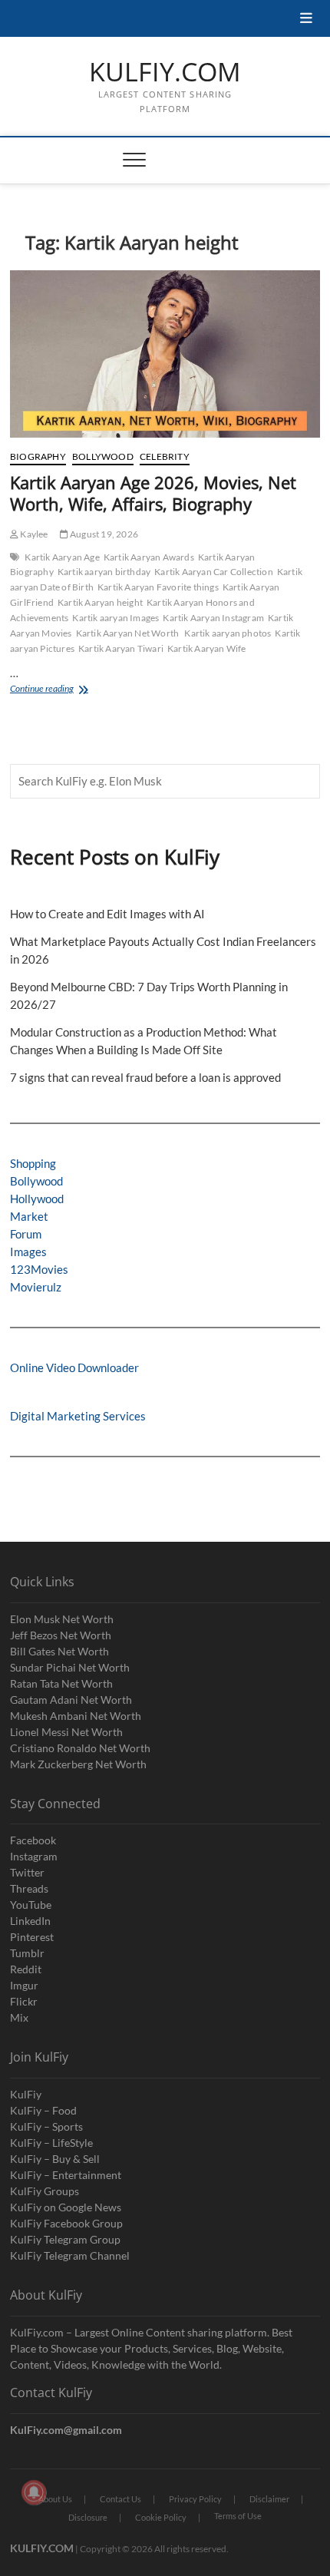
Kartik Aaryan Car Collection (214, 572)
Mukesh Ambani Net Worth (76, 1716)
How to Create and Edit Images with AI (107, 914)
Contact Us (120, 2499)
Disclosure (88, 2517)
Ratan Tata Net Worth (61, 1683)
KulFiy (26, 2094)
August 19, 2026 (103, 534)
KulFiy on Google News (66, 2207)
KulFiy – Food (43, 2110)
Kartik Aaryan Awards (149, 557)
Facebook (33, 1840)
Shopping (33, 1163)
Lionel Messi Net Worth (66, 1732)
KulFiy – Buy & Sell (55, 2159)
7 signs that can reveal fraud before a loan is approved (145, 1077)
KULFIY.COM (165, 72)
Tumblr (27, 1953)
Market (29, 1216)
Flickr (24, 2001)
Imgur (24, 1985)
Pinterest (32, 1937)
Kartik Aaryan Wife (207, 648)
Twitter (27, 1872)
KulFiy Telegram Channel (70, 2255)
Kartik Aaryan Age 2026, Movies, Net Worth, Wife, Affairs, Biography (153, 493)
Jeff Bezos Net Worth (61, 1635)
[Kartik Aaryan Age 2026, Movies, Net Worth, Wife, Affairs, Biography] (165, 354)
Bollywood (103, 456)
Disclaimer (269, 2499)
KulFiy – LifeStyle (51, 2143)
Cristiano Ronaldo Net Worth (80, 1748)
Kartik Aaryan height (100, 602)
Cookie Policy (161, 2517)
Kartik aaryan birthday (104, 572)
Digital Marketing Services (78, 1416)
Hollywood (37, 1199)
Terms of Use (238, 2516)
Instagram (34, 1856)
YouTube (31, 1905)
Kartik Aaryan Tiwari (121, 648)
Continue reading (75, 690)
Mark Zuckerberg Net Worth (78, 1764)
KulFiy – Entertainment (66, 2175)
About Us (55, 2499)
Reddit (26, 1969)
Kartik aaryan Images (115, 618)
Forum (26, 1234)
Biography (38, 456)
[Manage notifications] (34, 2492)
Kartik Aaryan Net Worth (129, 633)
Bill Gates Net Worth (59, 1651)
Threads (29, 1888)
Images (28, 1252)
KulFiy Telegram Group (65, 2239)
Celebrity (165, 456)
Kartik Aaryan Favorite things (158, 587)
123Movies (39, 1269)
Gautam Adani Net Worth (71, 1700)
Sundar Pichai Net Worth (70, 1667)
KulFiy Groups (45, 2191)
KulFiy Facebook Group (66, 2223)
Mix (19, 2017)
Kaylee (33, 534)
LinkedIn (30, 1921)
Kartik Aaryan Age (62, 557)
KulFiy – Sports (46, 2126)
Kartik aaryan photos (228, 633)
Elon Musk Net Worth (62, 1619)
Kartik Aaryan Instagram (213, 618)
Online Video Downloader (74, 1367)
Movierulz (36, 1287)
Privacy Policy (195, 2499)
